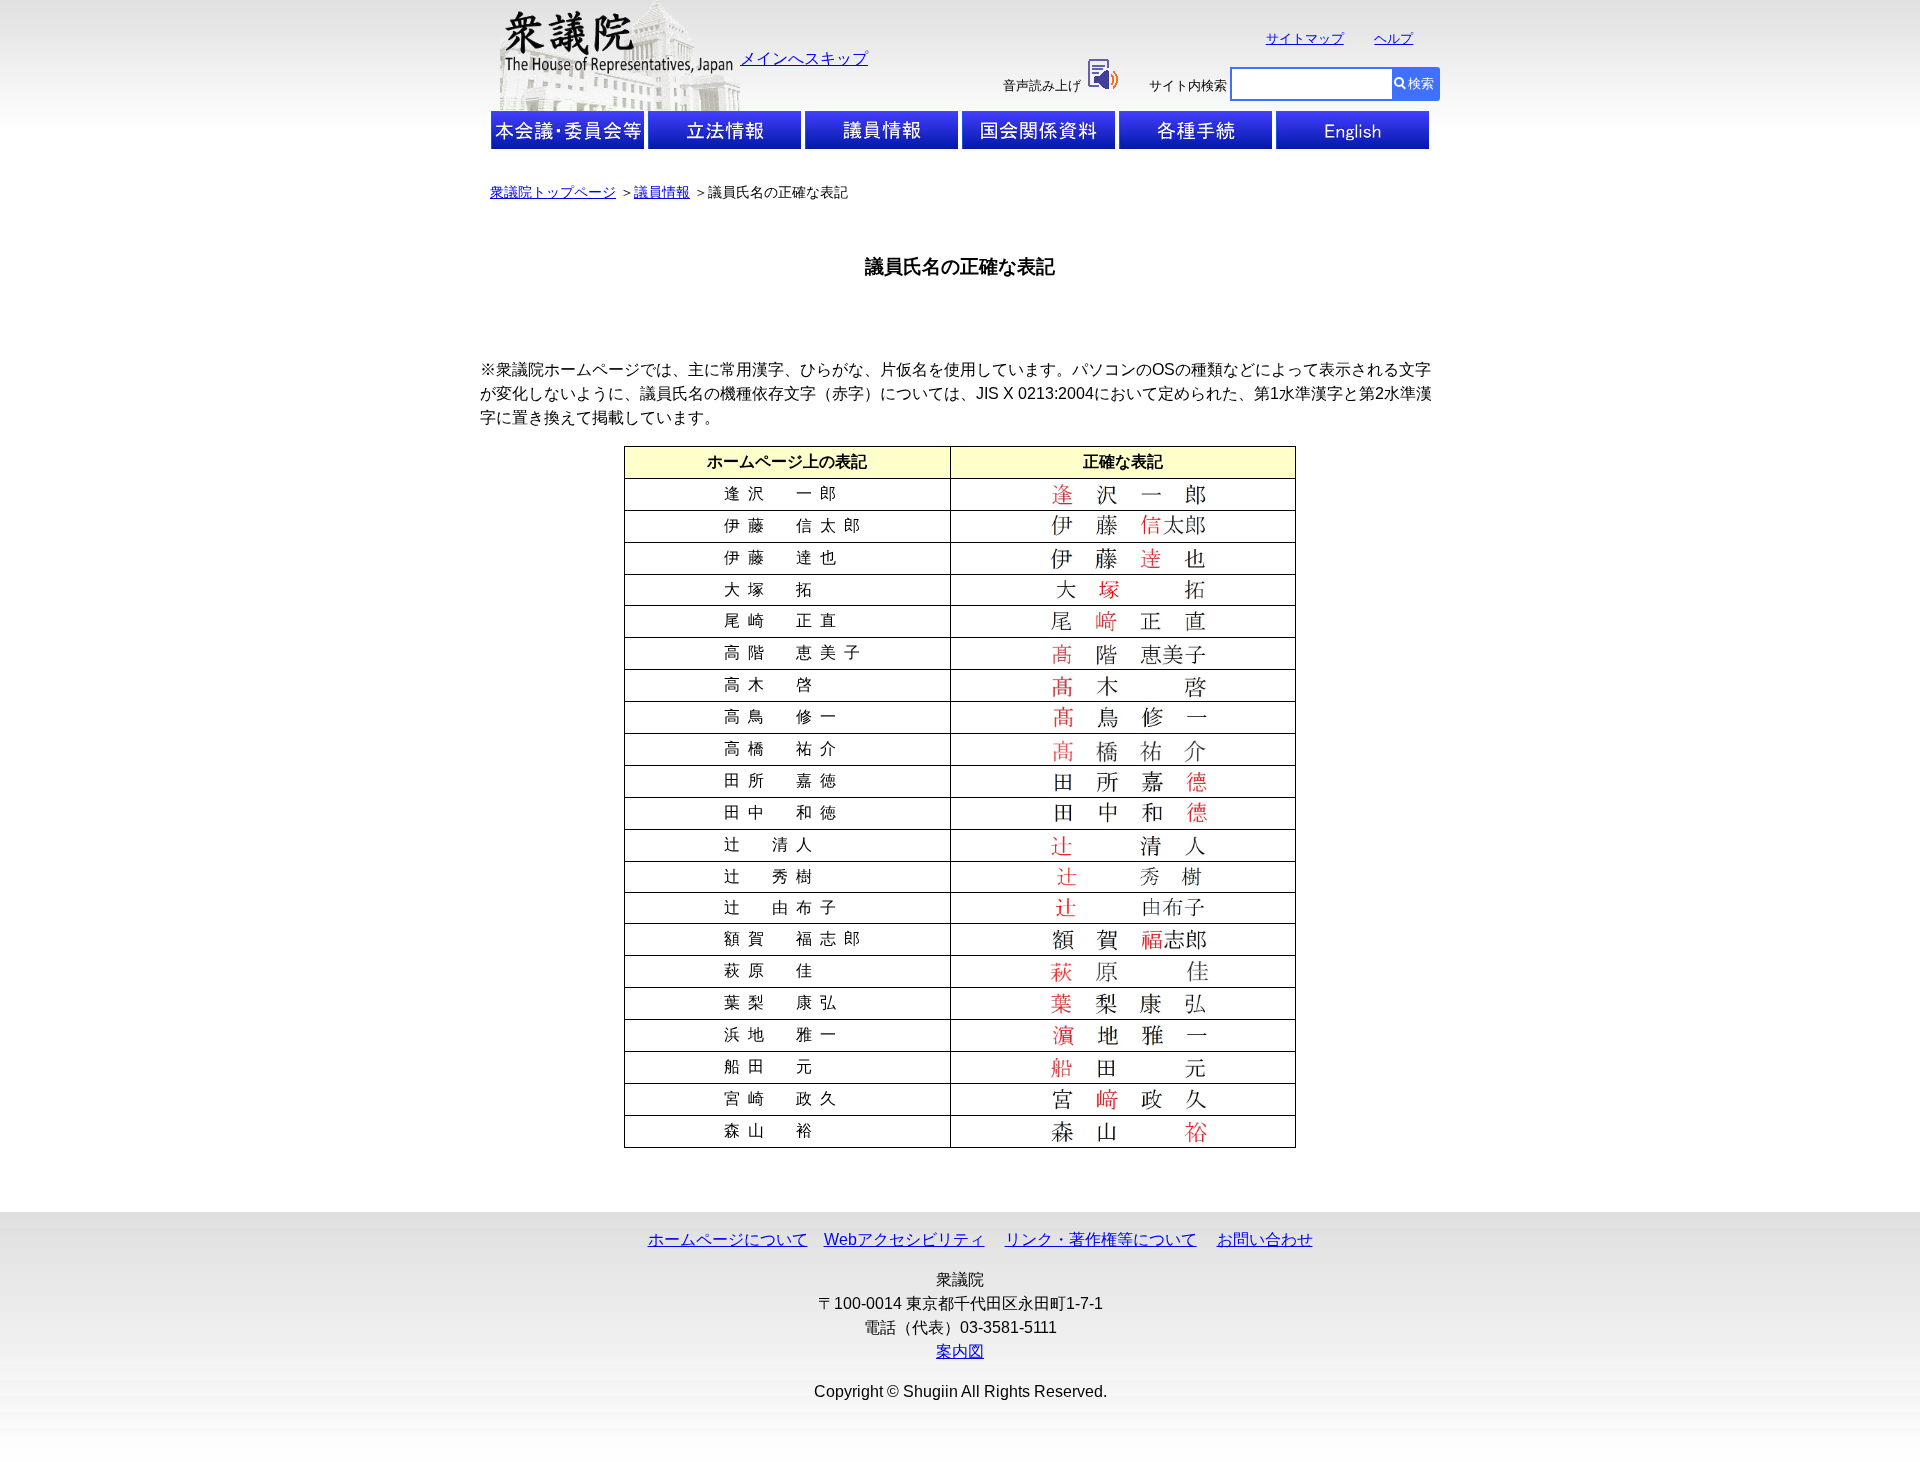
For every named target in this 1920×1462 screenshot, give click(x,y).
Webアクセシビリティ (904, 1239)
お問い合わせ (1265, 1239)
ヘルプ (1393, 38)
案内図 (960, 1351)
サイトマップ (1305, 38)
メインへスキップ (804, 58)
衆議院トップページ (553, 192)
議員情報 (662, 192)
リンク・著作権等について (1101, 1239)
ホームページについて (728, 1239)
